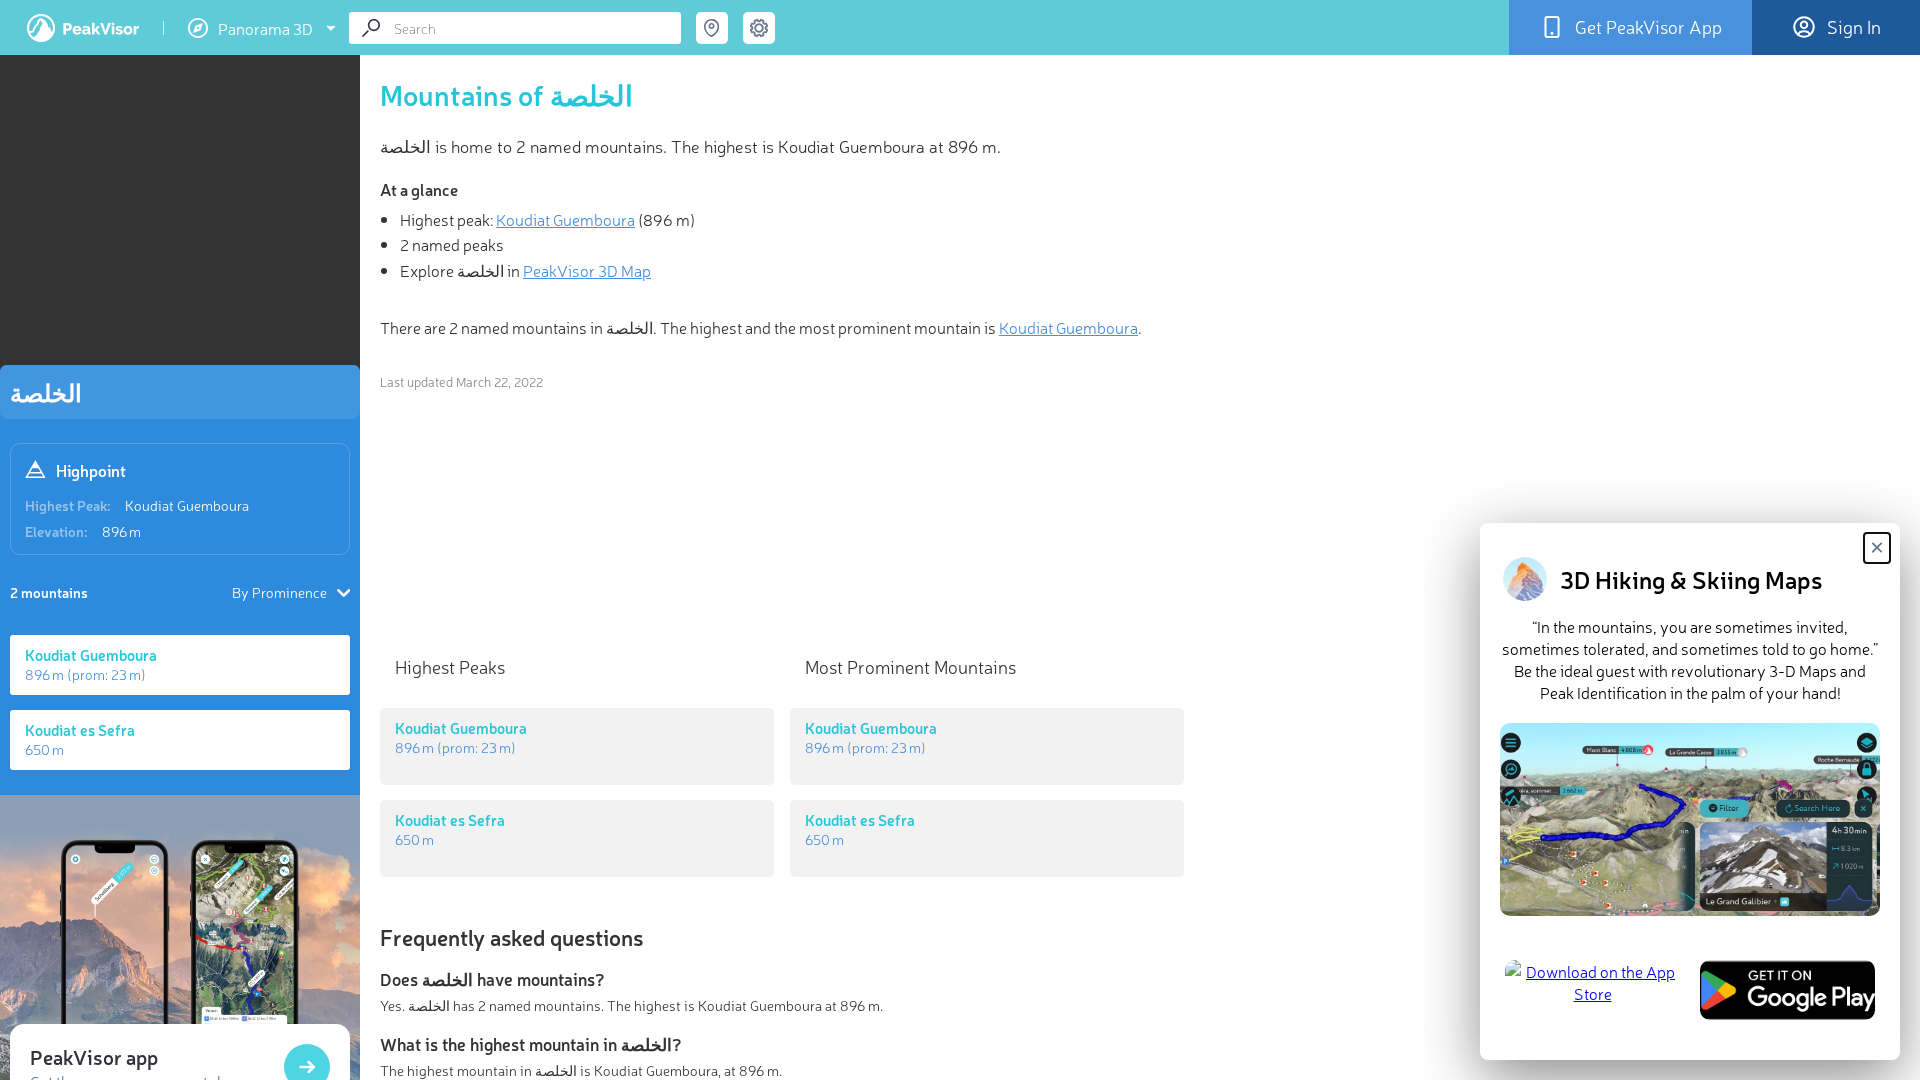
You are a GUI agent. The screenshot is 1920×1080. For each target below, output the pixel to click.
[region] (180, 216)
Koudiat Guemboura (187, 505)
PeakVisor (83, 28)
